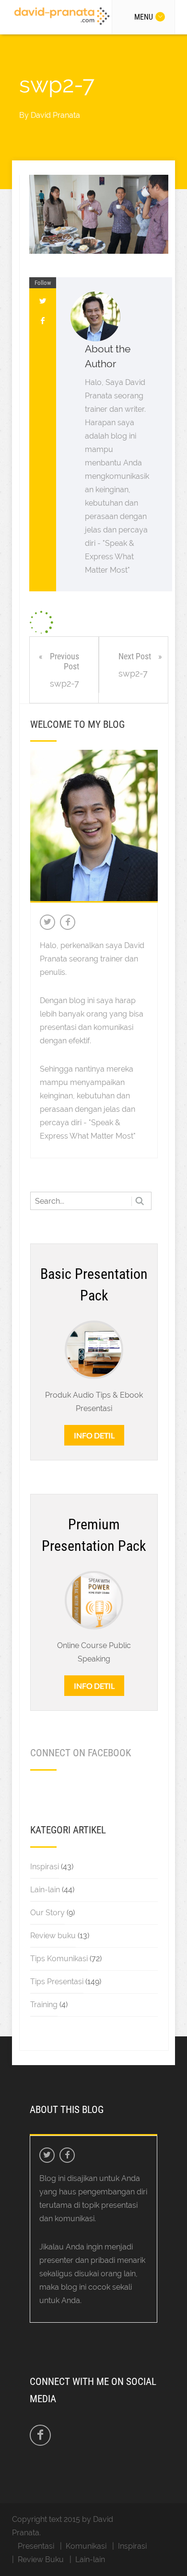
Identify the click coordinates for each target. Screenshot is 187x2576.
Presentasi (36, 2546)
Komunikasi (86, 2546)
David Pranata (55, 115)
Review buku (53, 1936)
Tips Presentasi (57, 1982)
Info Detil (94, 1435)
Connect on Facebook (81, 1753)
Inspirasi (45, 1867)
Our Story (47, 1913)
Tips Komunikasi (59, 1959)
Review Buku (41, 2559)
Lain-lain (45, 1890)
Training (44, 2005)
